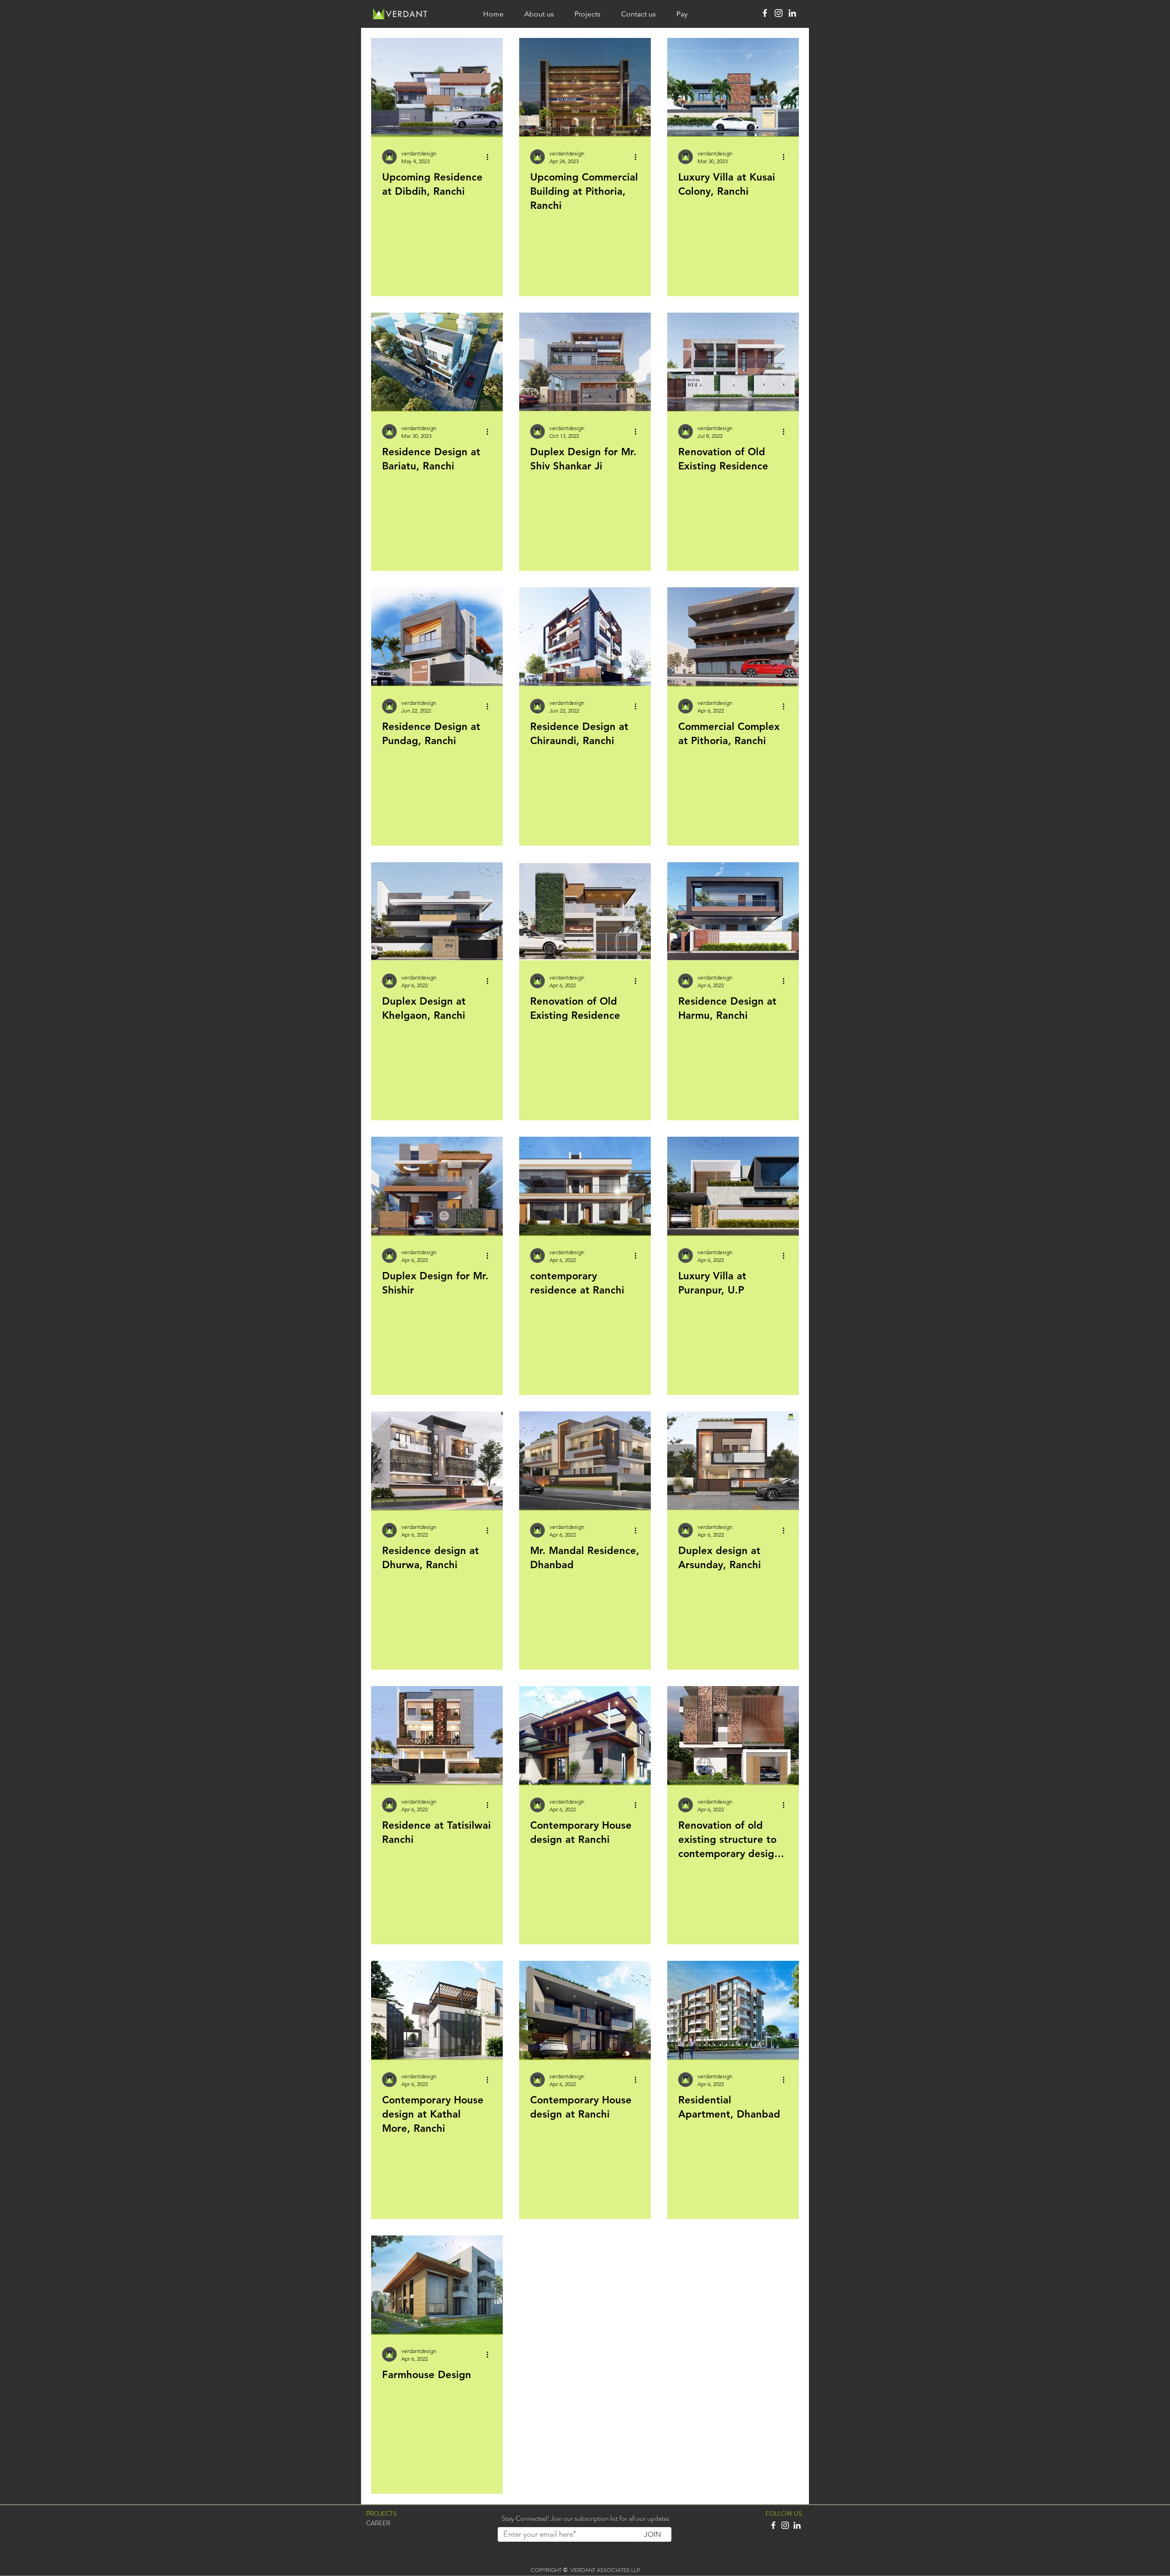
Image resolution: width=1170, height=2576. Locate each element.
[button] (378, 2523)
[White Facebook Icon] (773, 2525)
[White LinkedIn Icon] (797, 2525)
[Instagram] (779, 13)
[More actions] (490, 157)
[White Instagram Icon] (785, 2525)
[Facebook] (765, 13)
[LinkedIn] (792, 13)
